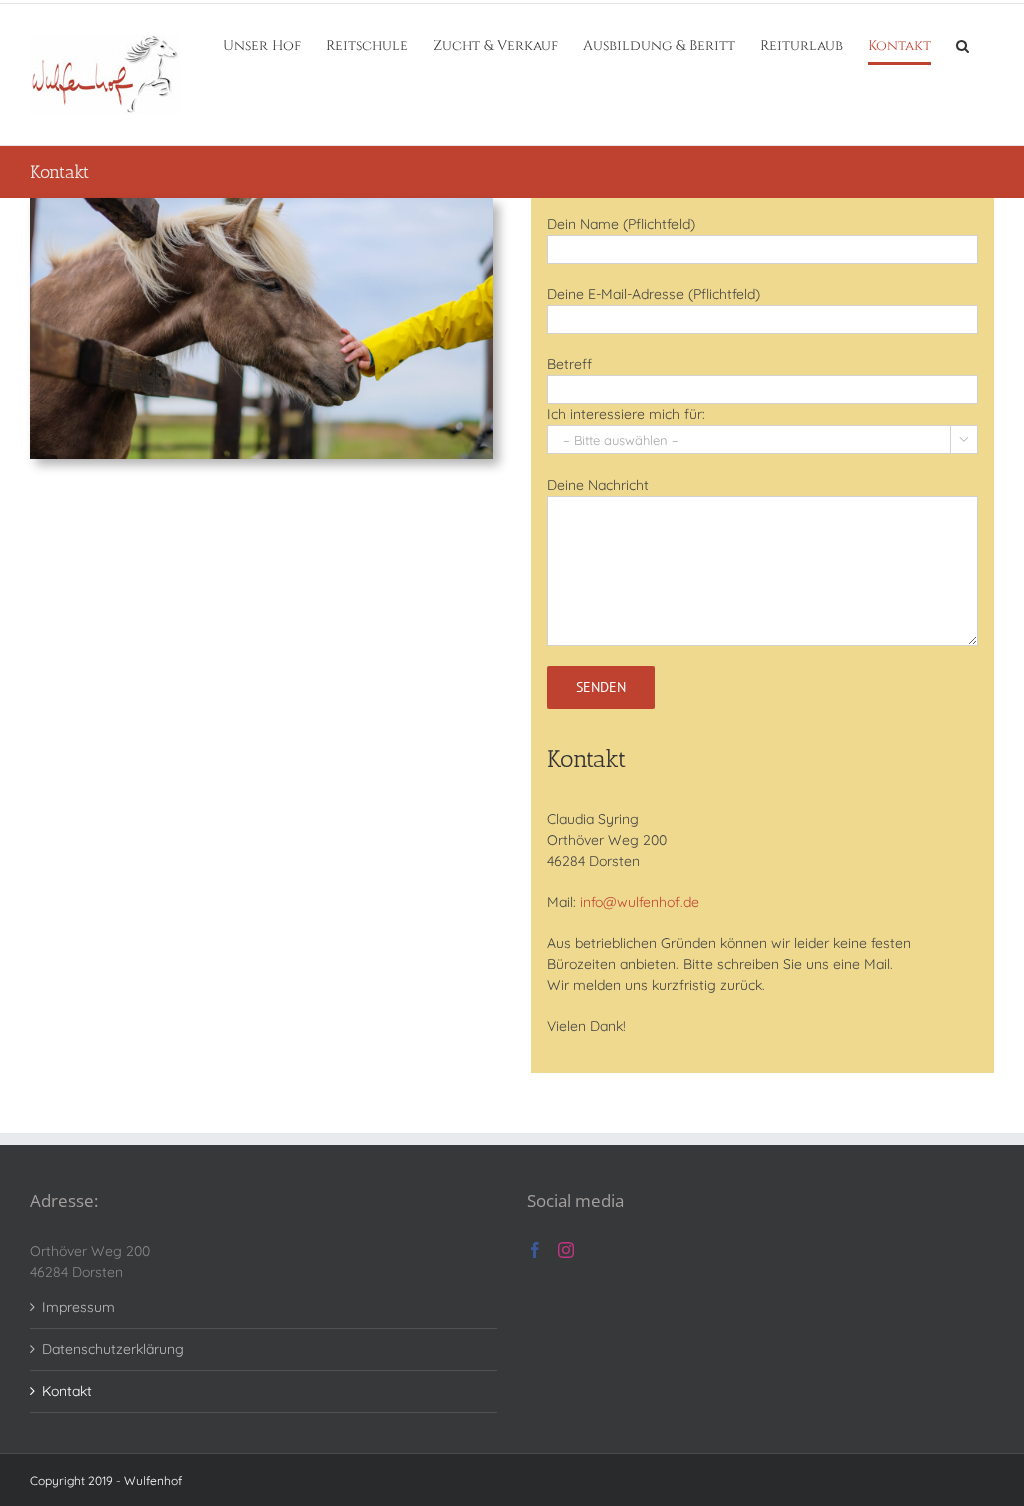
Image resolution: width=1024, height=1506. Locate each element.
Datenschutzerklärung (113, 1349)
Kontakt (67, 1391)
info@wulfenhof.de (639, 902)
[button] (962, 46)
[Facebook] (535, 1250)
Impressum (78, 1307)
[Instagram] (566, 1250)
